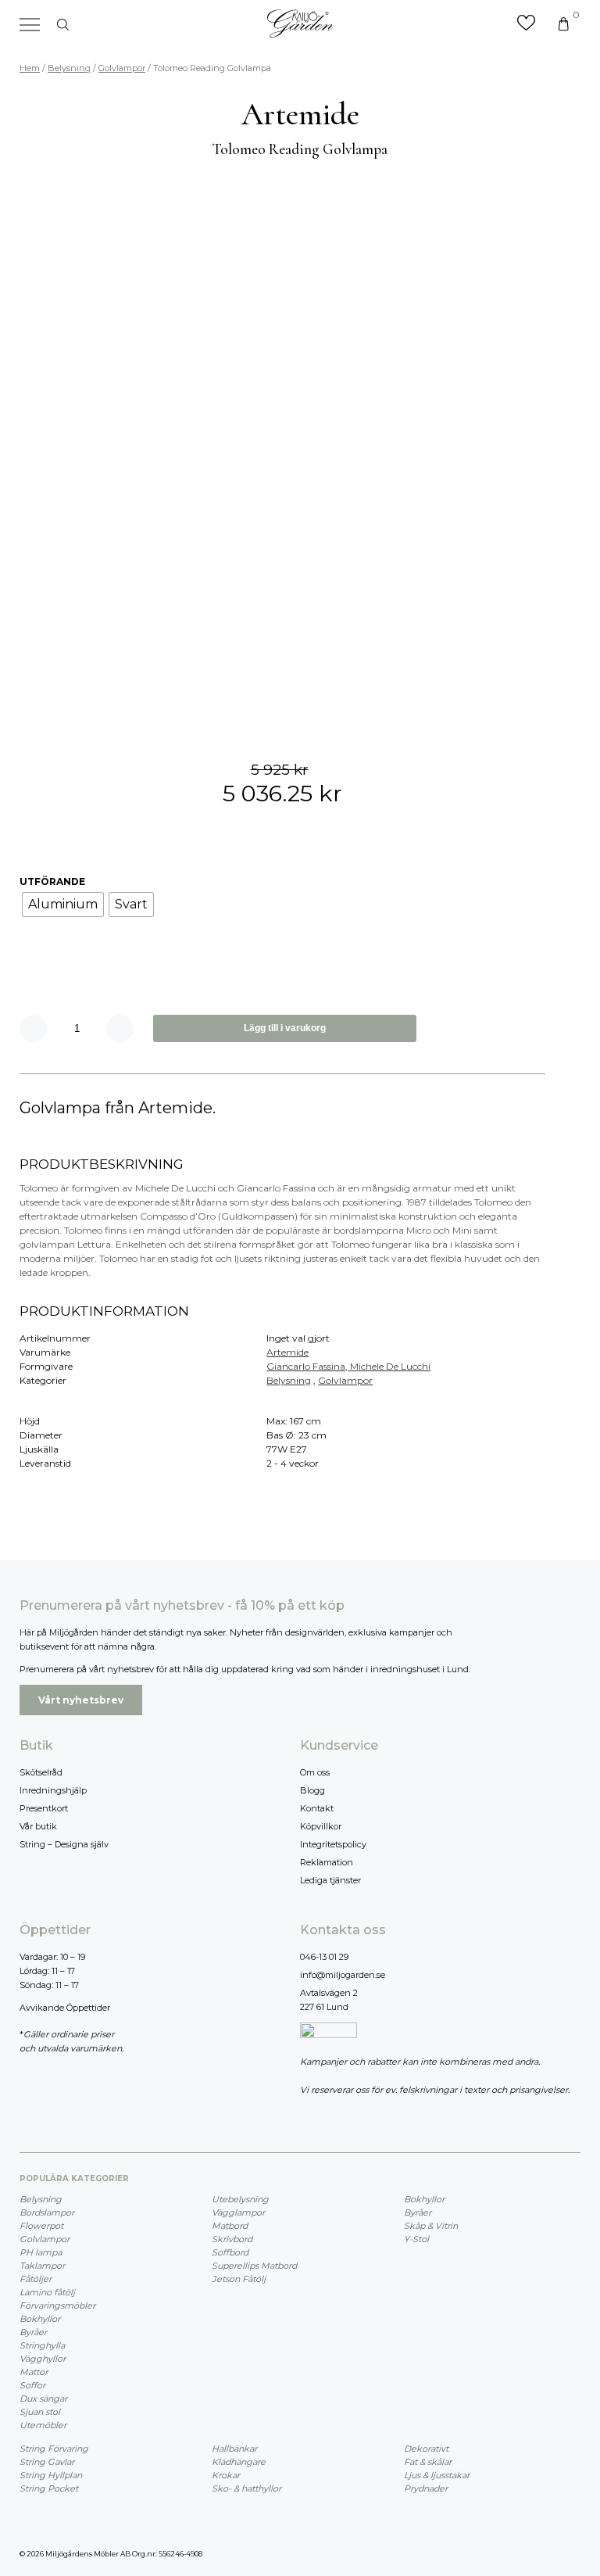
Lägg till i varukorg (285, 1028)
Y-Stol (416, 2239)
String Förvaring (54, 2449)
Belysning (69, 68)
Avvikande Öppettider (65, 2008)
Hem (30, 68)
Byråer (33, 2332)
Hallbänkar (234, 2449)
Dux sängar (43, 2399)
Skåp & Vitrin (431, 2226)
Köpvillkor (321, 1826)
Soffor (32, 2385)
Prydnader (426, 2488)
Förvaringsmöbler (57, 2306)
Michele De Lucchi (390, 1366)
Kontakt (317, 1808)
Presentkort (44, 1808)
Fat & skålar (428, 2462)
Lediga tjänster (330, 1880)
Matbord (230, 2226)
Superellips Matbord (254, 2266)
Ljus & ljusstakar (437, 2475)
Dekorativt (426, 2449)
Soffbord (230, 2252)
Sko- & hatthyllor (246, 2488)
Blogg (312, 1790)
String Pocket (49, 2488)
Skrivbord (232, 2239)
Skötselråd (41, 1772)
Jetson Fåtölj (239, 2279)
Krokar (226, 2475)
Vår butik (38, 1826)
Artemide (287, 1352)
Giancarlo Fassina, (308, 1366)
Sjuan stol (40, 2412)
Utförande (52, 881)
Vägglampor (238, 2212)
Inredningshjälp (53, 1790)
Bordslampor (47, 2212)
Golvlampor (122, 68)
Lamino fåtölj (47, 2292)
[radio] (63, 905)
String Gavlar (47, 2462)
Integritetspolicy (333, 1844)
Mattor (34, 2372)
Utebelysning (240, 2199)
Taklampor (42, 2266)
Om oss (315, 1772)
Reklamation (327, 1862)
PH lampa (41, 2252)
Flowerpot (41, 2226)
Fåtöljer (36, 2279)
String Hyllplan (51, 2475)
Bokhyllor (40, 2319)
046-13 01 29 (324, 1957)
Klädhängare (239, 2462)
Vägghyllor (43, 2359)
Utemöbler (43, 2425)
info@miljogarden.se (343, 1975)
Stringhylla (42, 2345)
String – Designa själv (64, 1844)
